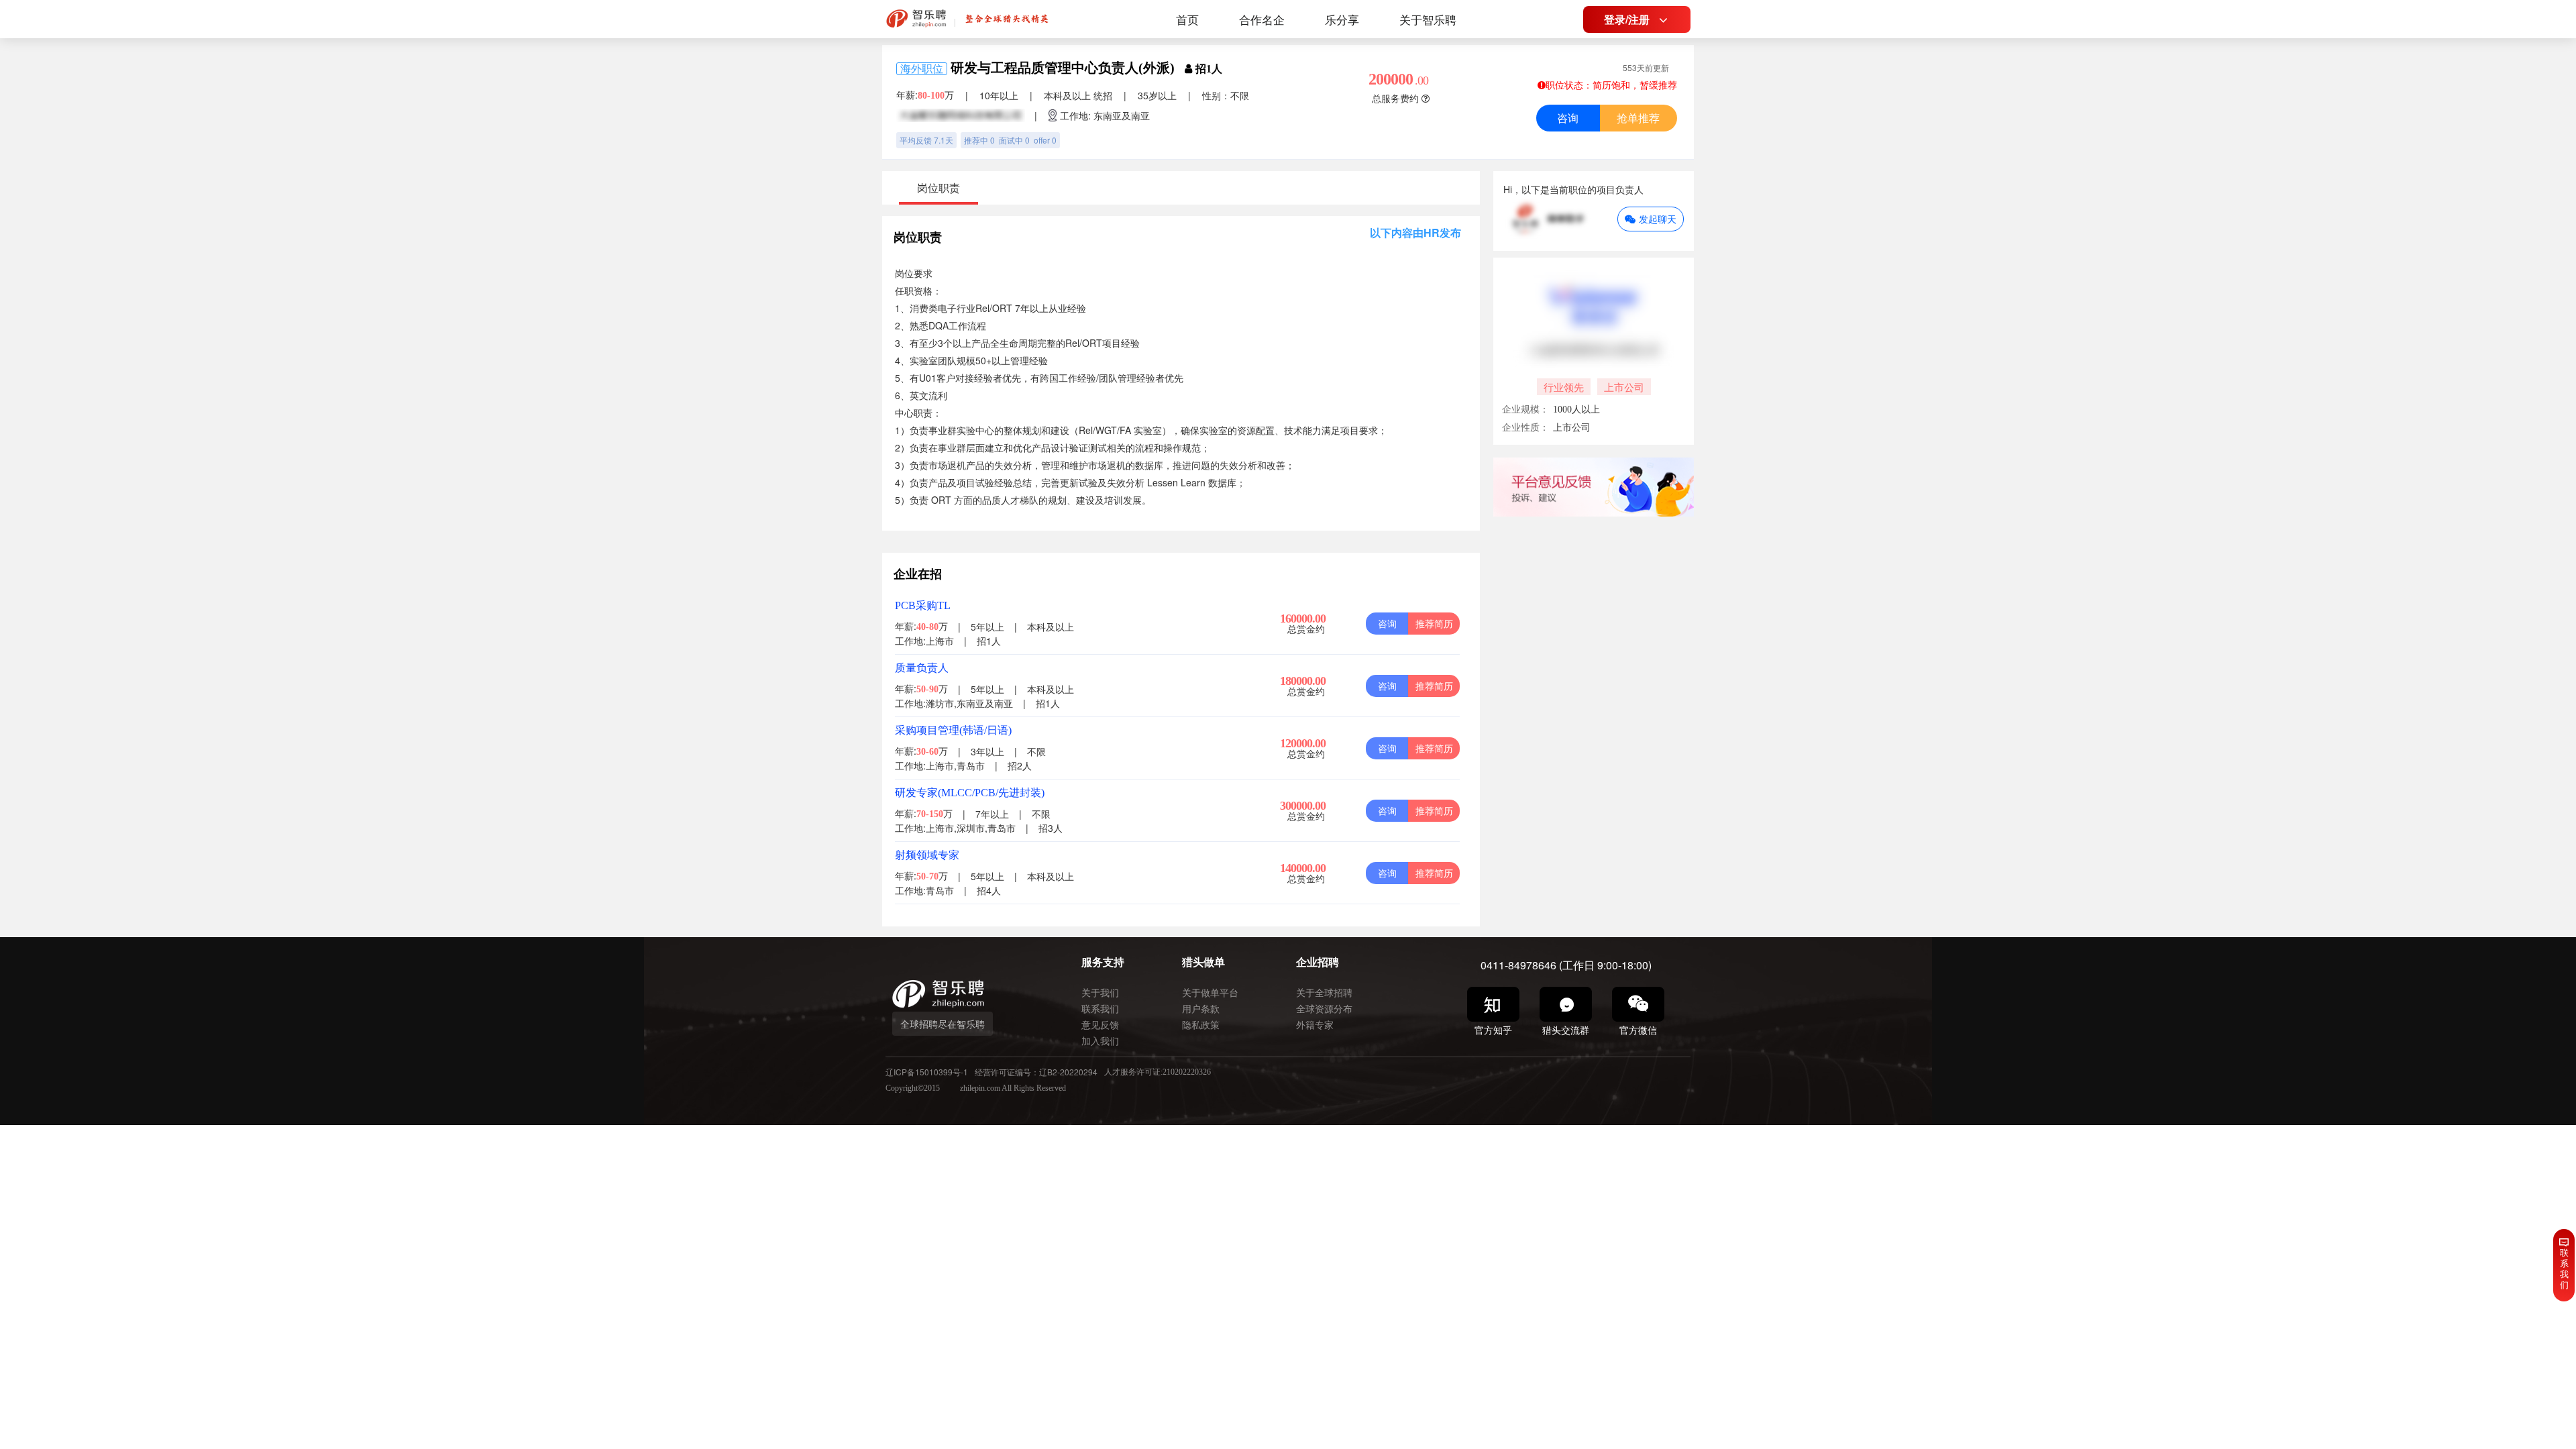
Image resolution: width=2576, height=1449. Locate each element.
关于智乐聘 (1428, 19)
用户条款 (1201, 1008)
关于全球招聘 (1324, 992)
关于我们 (1100, 992)
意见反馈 (1100, 1024)
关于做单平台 (1210, 992)
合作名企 (1262, 19)
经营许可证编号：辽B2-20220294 (1036, 1072)
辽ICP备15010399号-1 (927, 1072)
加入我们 (1100, 1040)
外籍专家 (1315, 1024)
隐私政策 (1201, 1024)
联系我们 (1100, 1008)
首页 (1187, 19)
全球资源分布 (1324, 1008)
